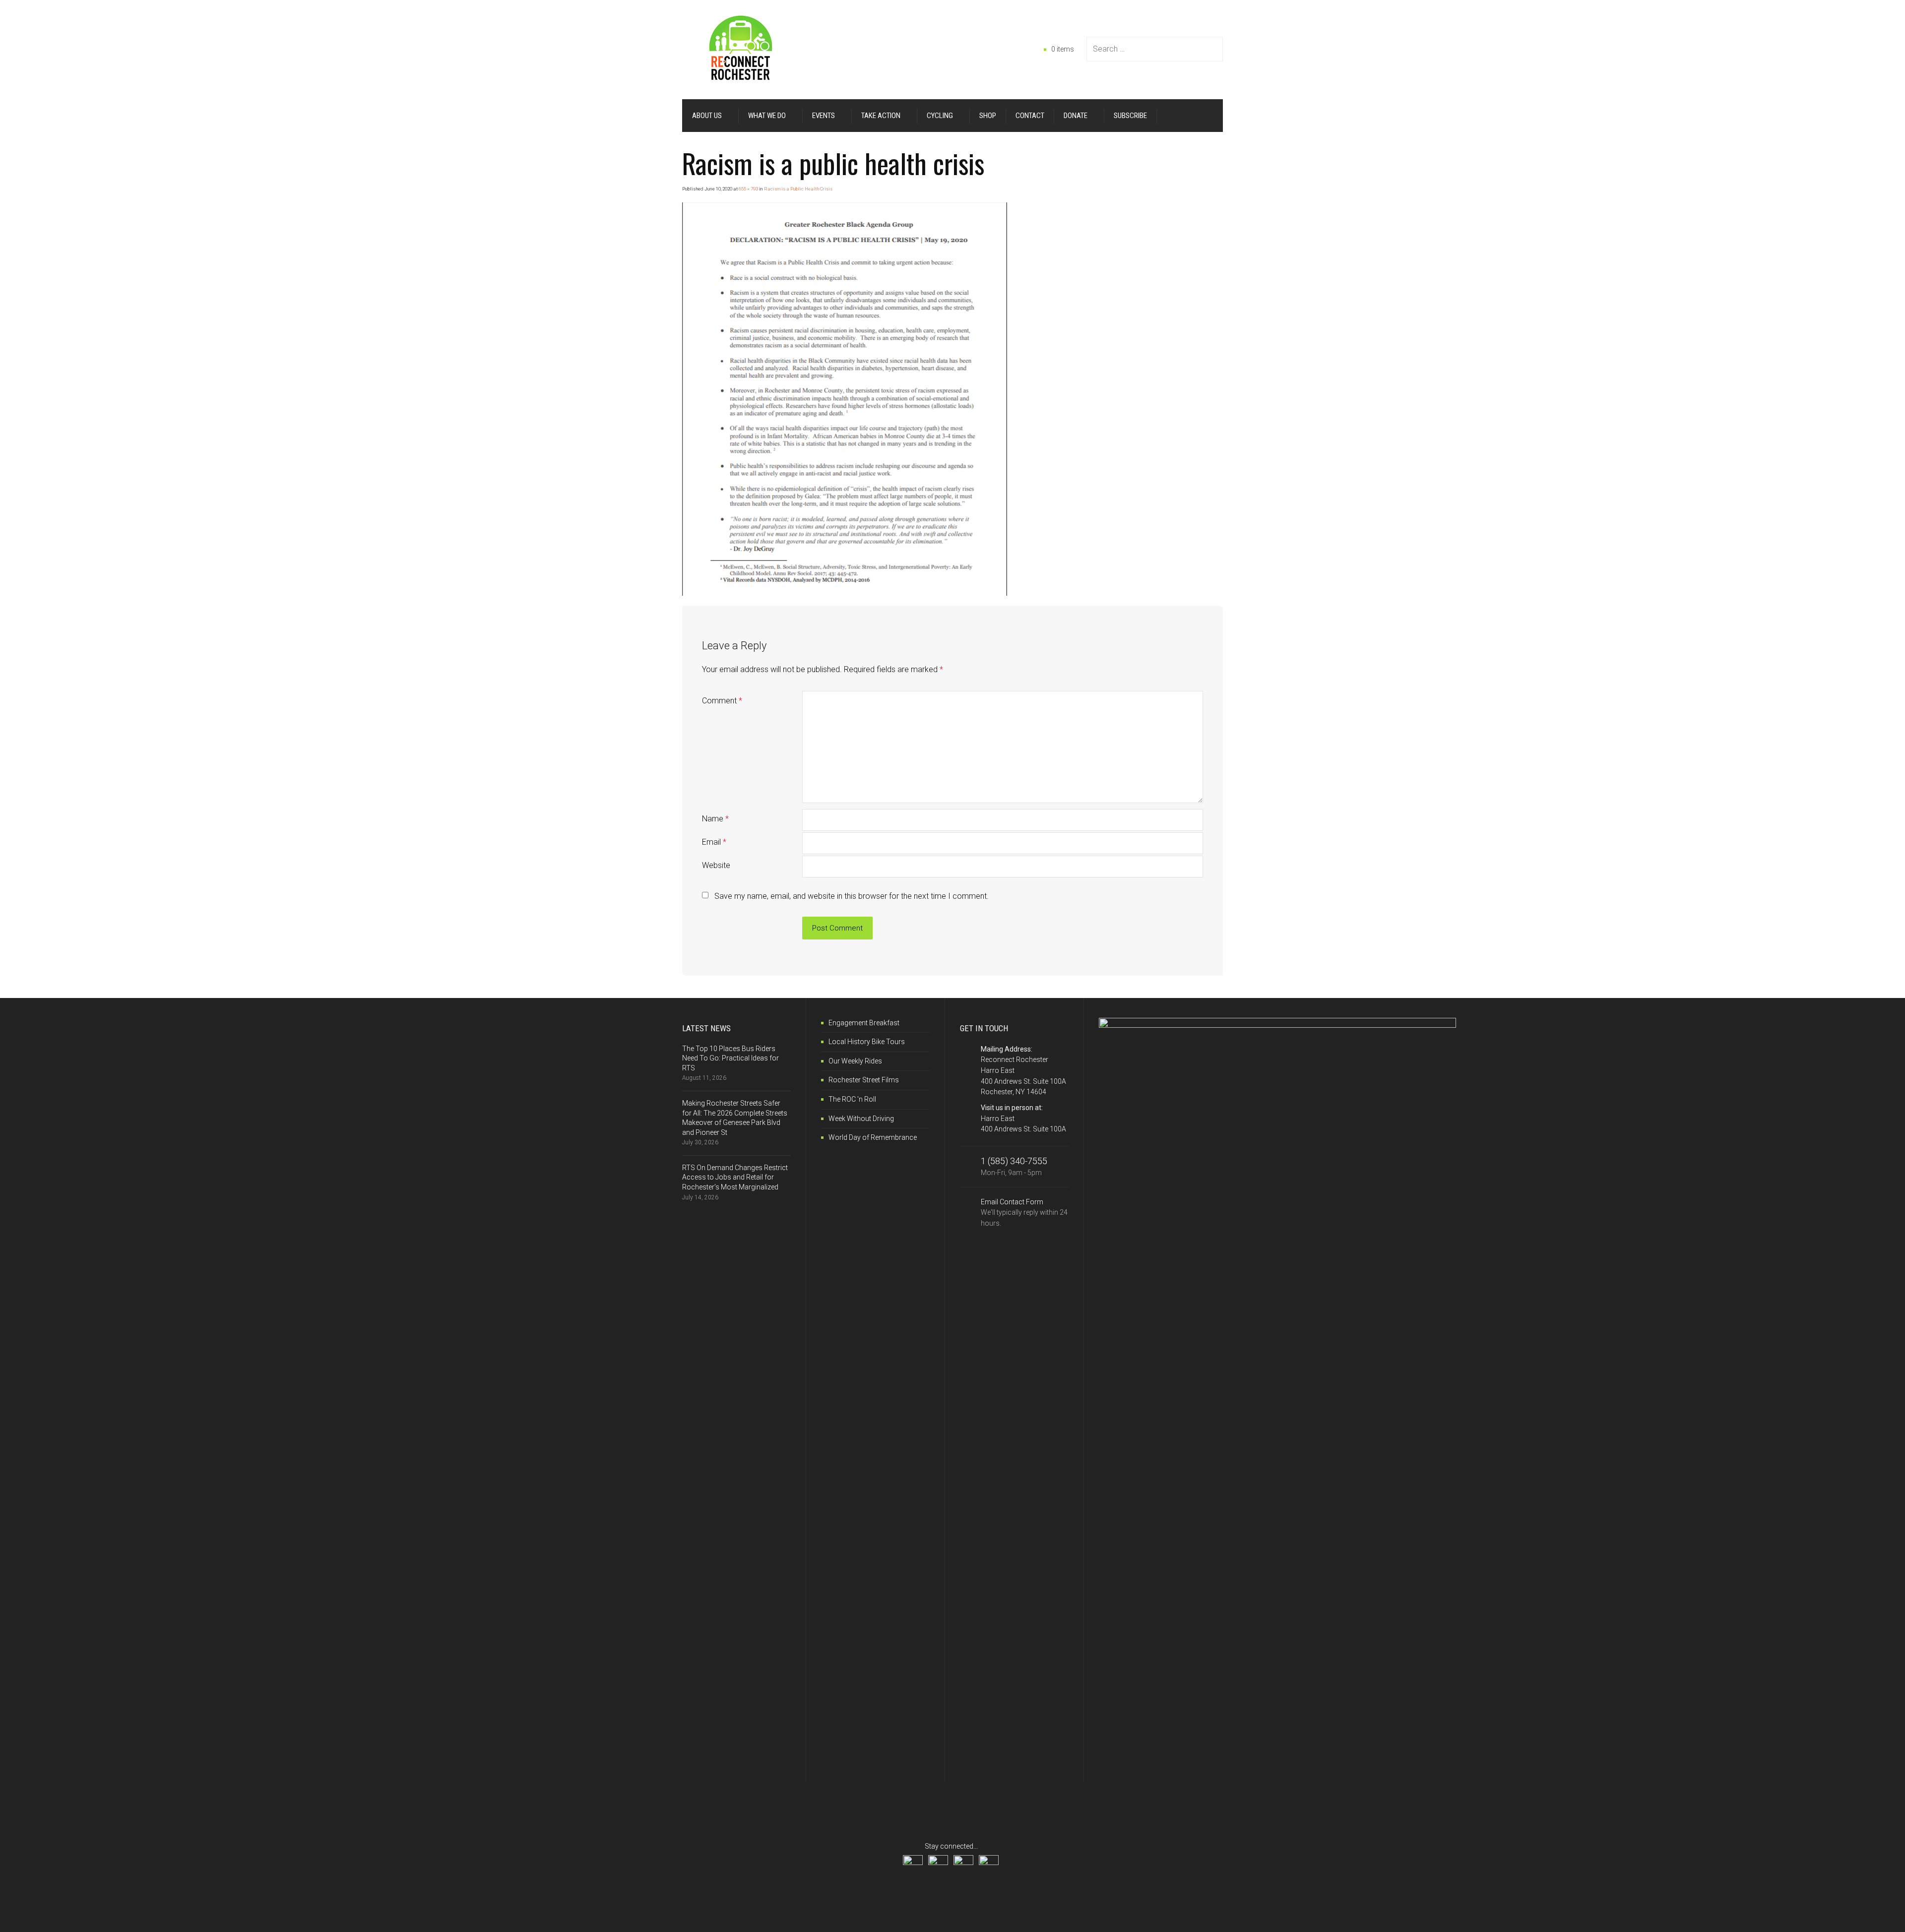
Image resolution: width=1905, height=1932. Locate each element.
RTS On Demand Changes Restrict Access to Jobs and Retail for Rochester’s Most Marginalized (735, 1177)
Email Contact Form (1024, 1213)
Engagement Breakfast (864, 1023)
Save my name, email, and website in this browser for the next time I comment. (852, 896)
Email (714, 842)
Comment (722, 701)
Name (715, 819)
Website (716, 865)
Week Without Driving (861, 1119)
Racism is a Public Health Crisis (798, 189)
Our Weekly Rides (855, 1061)
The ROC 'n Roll (852, 1099)
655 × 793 (748, 189)
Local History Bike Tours (867, 1042)
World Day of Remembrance (873, 1137)
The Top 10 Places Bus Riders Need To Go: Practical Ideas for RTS (730, 1058)
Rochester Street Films (864, 1080)
